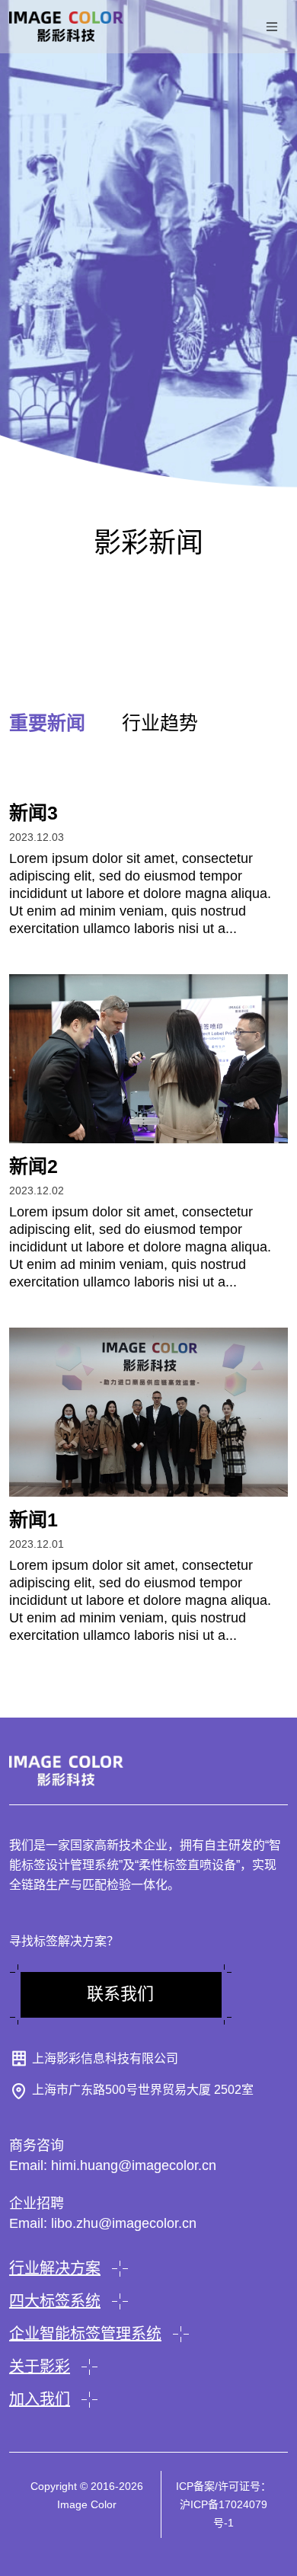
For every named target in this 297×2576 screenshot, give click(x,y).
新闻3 (34, 813)
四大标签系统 (55, 2301)
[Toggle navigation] (272, 27)
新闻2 (34, 1166)
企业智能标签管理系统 (85, 2334)
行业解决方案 (55, 2268)
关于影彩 (40, 2367)
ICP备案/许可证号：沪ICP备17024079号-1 (224, 2504)
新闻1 (34, 1520)
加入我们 (40, 2399)
